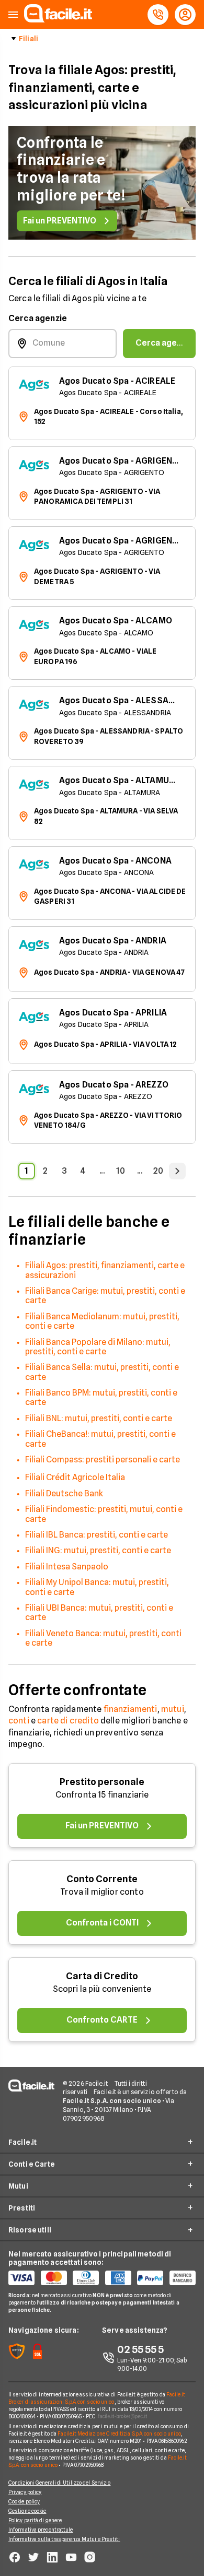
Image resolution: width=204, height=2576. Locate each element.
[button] (13, 15)
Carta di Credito (102, 1976)
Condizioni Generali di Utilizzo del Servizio (59, 2483)
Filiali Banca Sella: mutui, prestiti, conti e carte (102, 1372)
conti (19, 1721)
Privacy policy (25, 2492)
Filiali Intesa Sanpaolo (67, 1567)
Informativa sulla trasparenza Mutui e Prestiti (64, 2539)
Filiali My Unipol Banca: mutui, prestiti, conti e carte (97, 1587)
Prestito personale (102, 1782)
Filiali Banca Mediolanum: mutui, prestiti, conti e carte (102, 1321)
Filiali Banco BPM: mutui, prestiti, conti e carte (101, 1397)
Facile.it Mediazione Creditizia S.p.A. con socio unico (119, 2433)
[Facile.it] (58, 20)
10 (121, 1171)
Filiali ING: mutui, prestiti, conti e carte (98, 1550)
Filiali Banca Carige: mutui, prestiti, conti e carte (105, 1296)
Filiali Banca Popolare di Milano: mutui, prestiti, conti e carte (98, 1347)
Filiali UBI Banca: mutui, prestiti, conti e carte (99, 1612)
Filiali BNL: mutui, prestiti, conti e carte (99, 1418)
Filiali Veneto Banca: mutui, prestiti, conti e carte (103, 1638)
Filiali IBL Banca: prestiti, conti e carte (97, 1535)
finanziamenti (131, 1709)
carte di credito (68, 1721)
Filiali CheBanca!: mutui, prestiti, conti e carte (100, 1439)
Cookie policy (24, 2501)
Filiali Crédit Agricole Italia (75, 1477)
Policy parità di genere (35, 2520)
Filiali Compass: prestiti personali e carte (103, 1460)
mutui (173, 1709)
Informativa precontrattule (41, 2530)
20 (158, 1171)
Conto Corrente (102, 1879)
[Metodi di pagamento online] (102, 2278)
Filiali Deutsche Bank (64, 1493)
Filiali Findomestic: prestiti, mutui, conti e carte (104, 1514)
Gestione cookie (27, 2511)
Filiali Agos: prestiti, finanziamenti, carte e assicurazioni (105, 1270)
